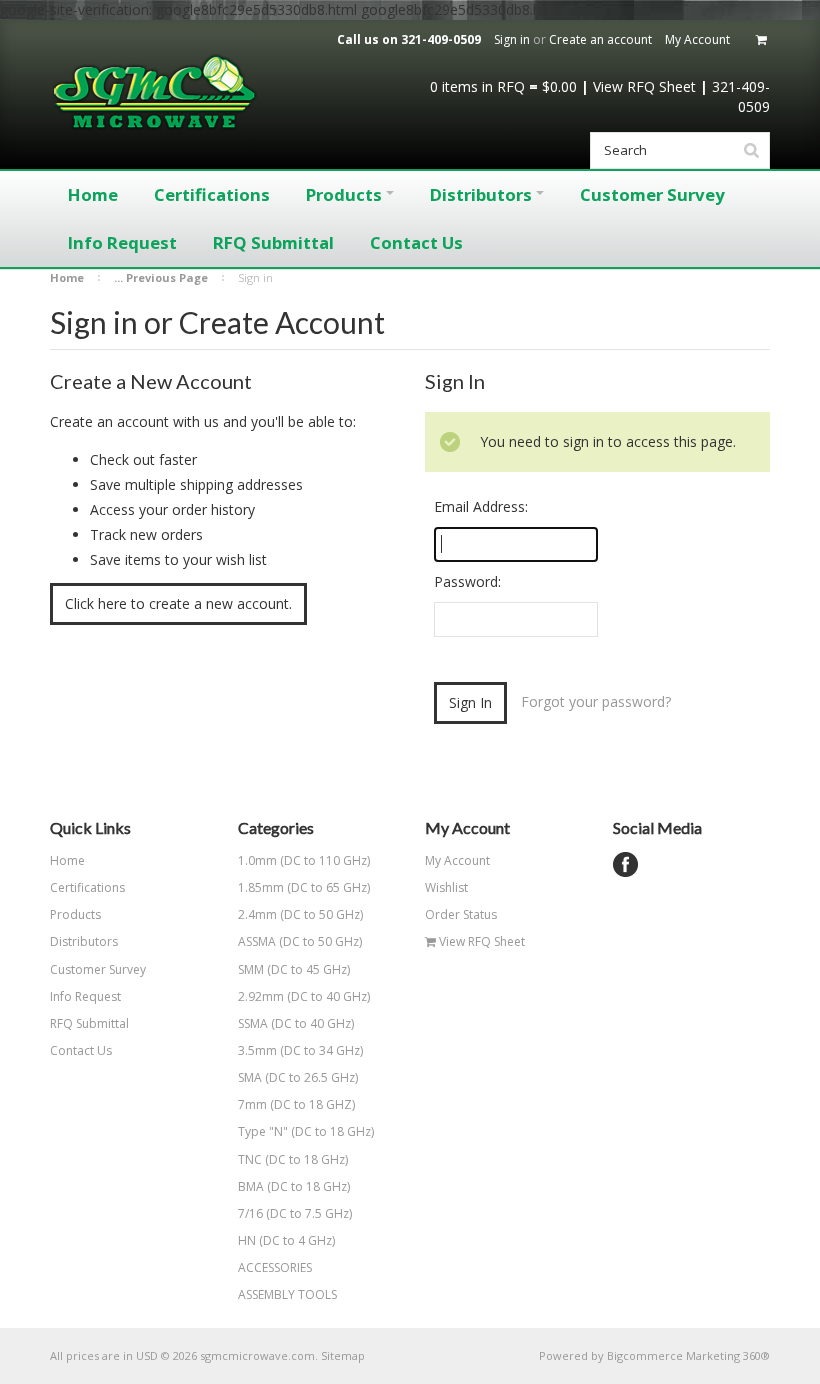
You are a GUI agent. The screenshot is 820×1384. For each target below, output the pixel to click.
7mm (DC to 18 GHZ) (296, 1104)
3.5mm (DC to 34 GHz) (300, 1050)
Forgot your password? (596, 701)
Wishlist (446, 887)
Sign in (512, 39)
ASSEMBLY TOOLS (287, 1294)
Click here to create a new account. (178, 603)
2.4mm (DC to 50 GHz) (300, 914)
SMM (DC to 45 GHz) (294, 969)
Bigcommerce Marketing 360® (688, 1355)
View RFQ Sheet (644, 86)
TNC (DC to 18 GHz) (293, 1159)
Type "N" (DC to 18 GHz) (306, 1131)
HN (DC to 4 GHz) (286, 1240)
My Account (697, 39)
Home (67, 277)
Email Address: (481, 506)
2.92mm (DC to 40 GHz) (304, 996)
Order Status (461, 914)
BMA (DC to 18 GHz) (294, 1186)
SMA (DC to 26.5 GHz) (298, 1077)
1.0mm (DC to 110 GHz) (304, 860)
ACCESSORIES (275, 1267)
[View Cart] (763, 40)
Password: (467, 581)
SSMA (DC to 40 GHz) (296, 1023)
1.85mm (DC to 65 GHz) (304, 887)
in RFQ (477, 86)
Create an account (600, 39)
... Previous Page (161, 277)
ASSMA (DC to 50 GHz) (300, 941)
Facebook (625, 864)
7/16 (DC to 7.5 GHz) (295, 1213)
